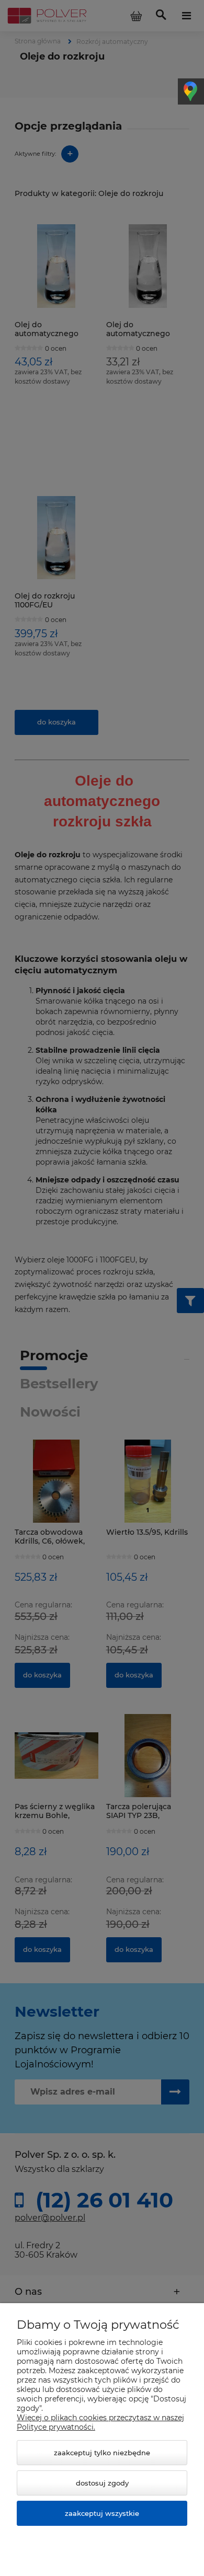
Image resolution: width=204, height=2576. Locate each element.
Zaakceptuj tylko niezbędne (102, 2453)
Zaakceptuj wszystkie (102, 2513)
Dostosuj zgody (102, 2483)
